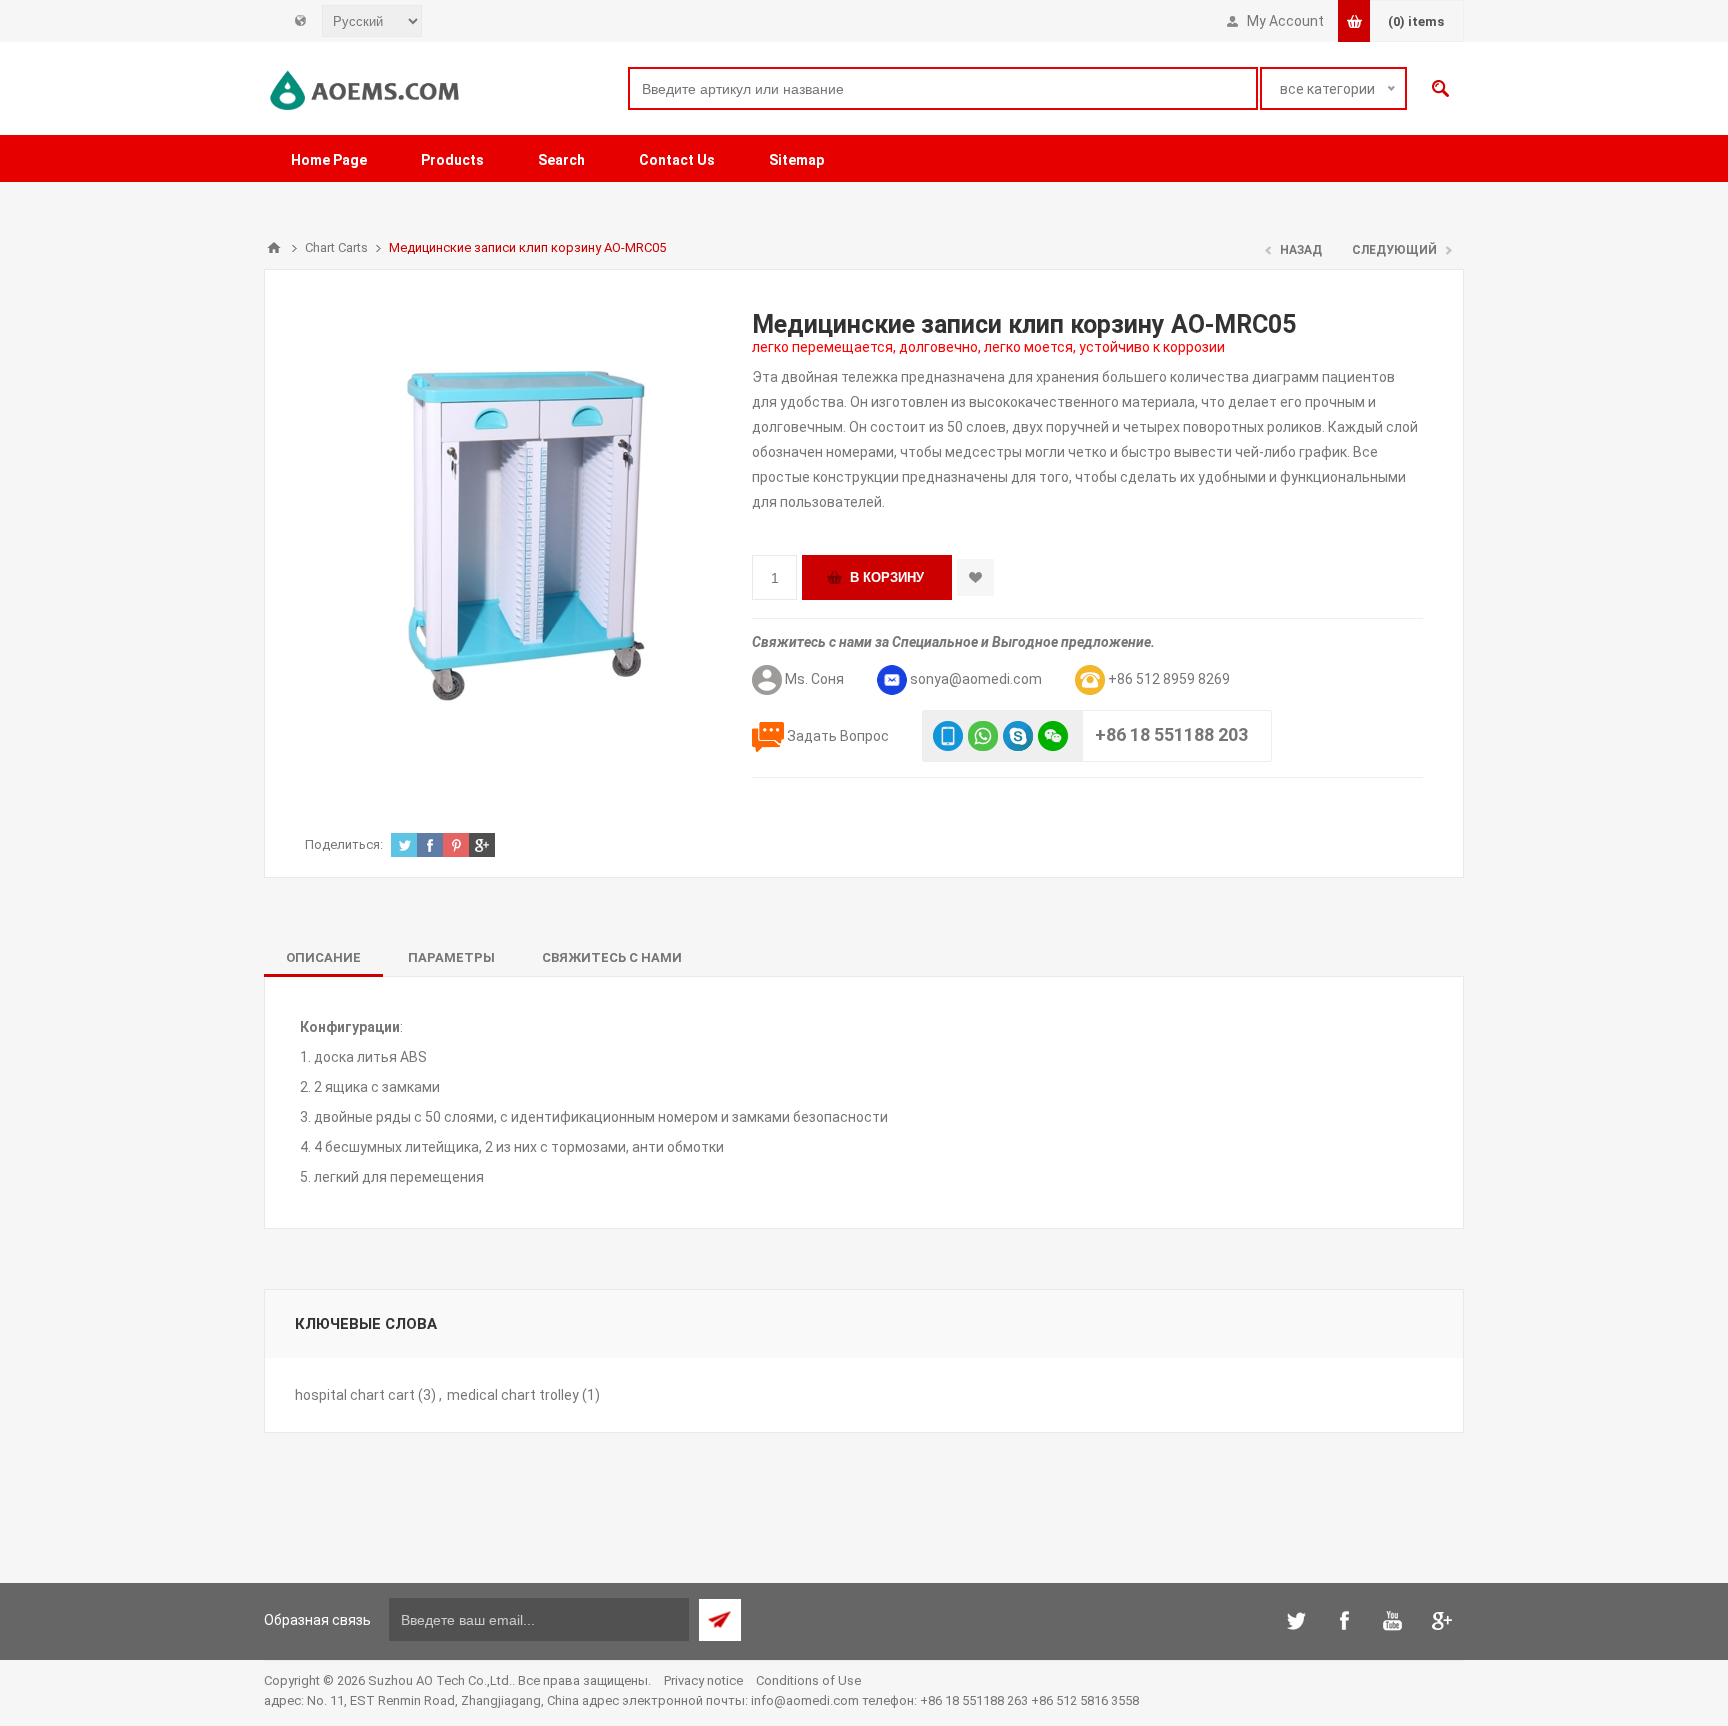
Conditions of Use (808, 1680)
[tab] (323, 957)
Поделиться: (344, 844)
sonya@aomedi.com (976, 679)
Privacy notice (703, 1680)
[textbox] (943, 88)
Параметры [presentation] (451, 957)
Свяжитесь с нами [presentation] (612, 957)
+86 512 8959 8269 (1169, 679)
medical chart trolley (513, 1395)
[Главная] (274, 248)
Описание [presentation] (323, 957)
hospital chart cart (355, 1395)
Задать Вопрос (838, 736)
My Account (1285, 21)
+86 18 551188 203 (1171, 734)
